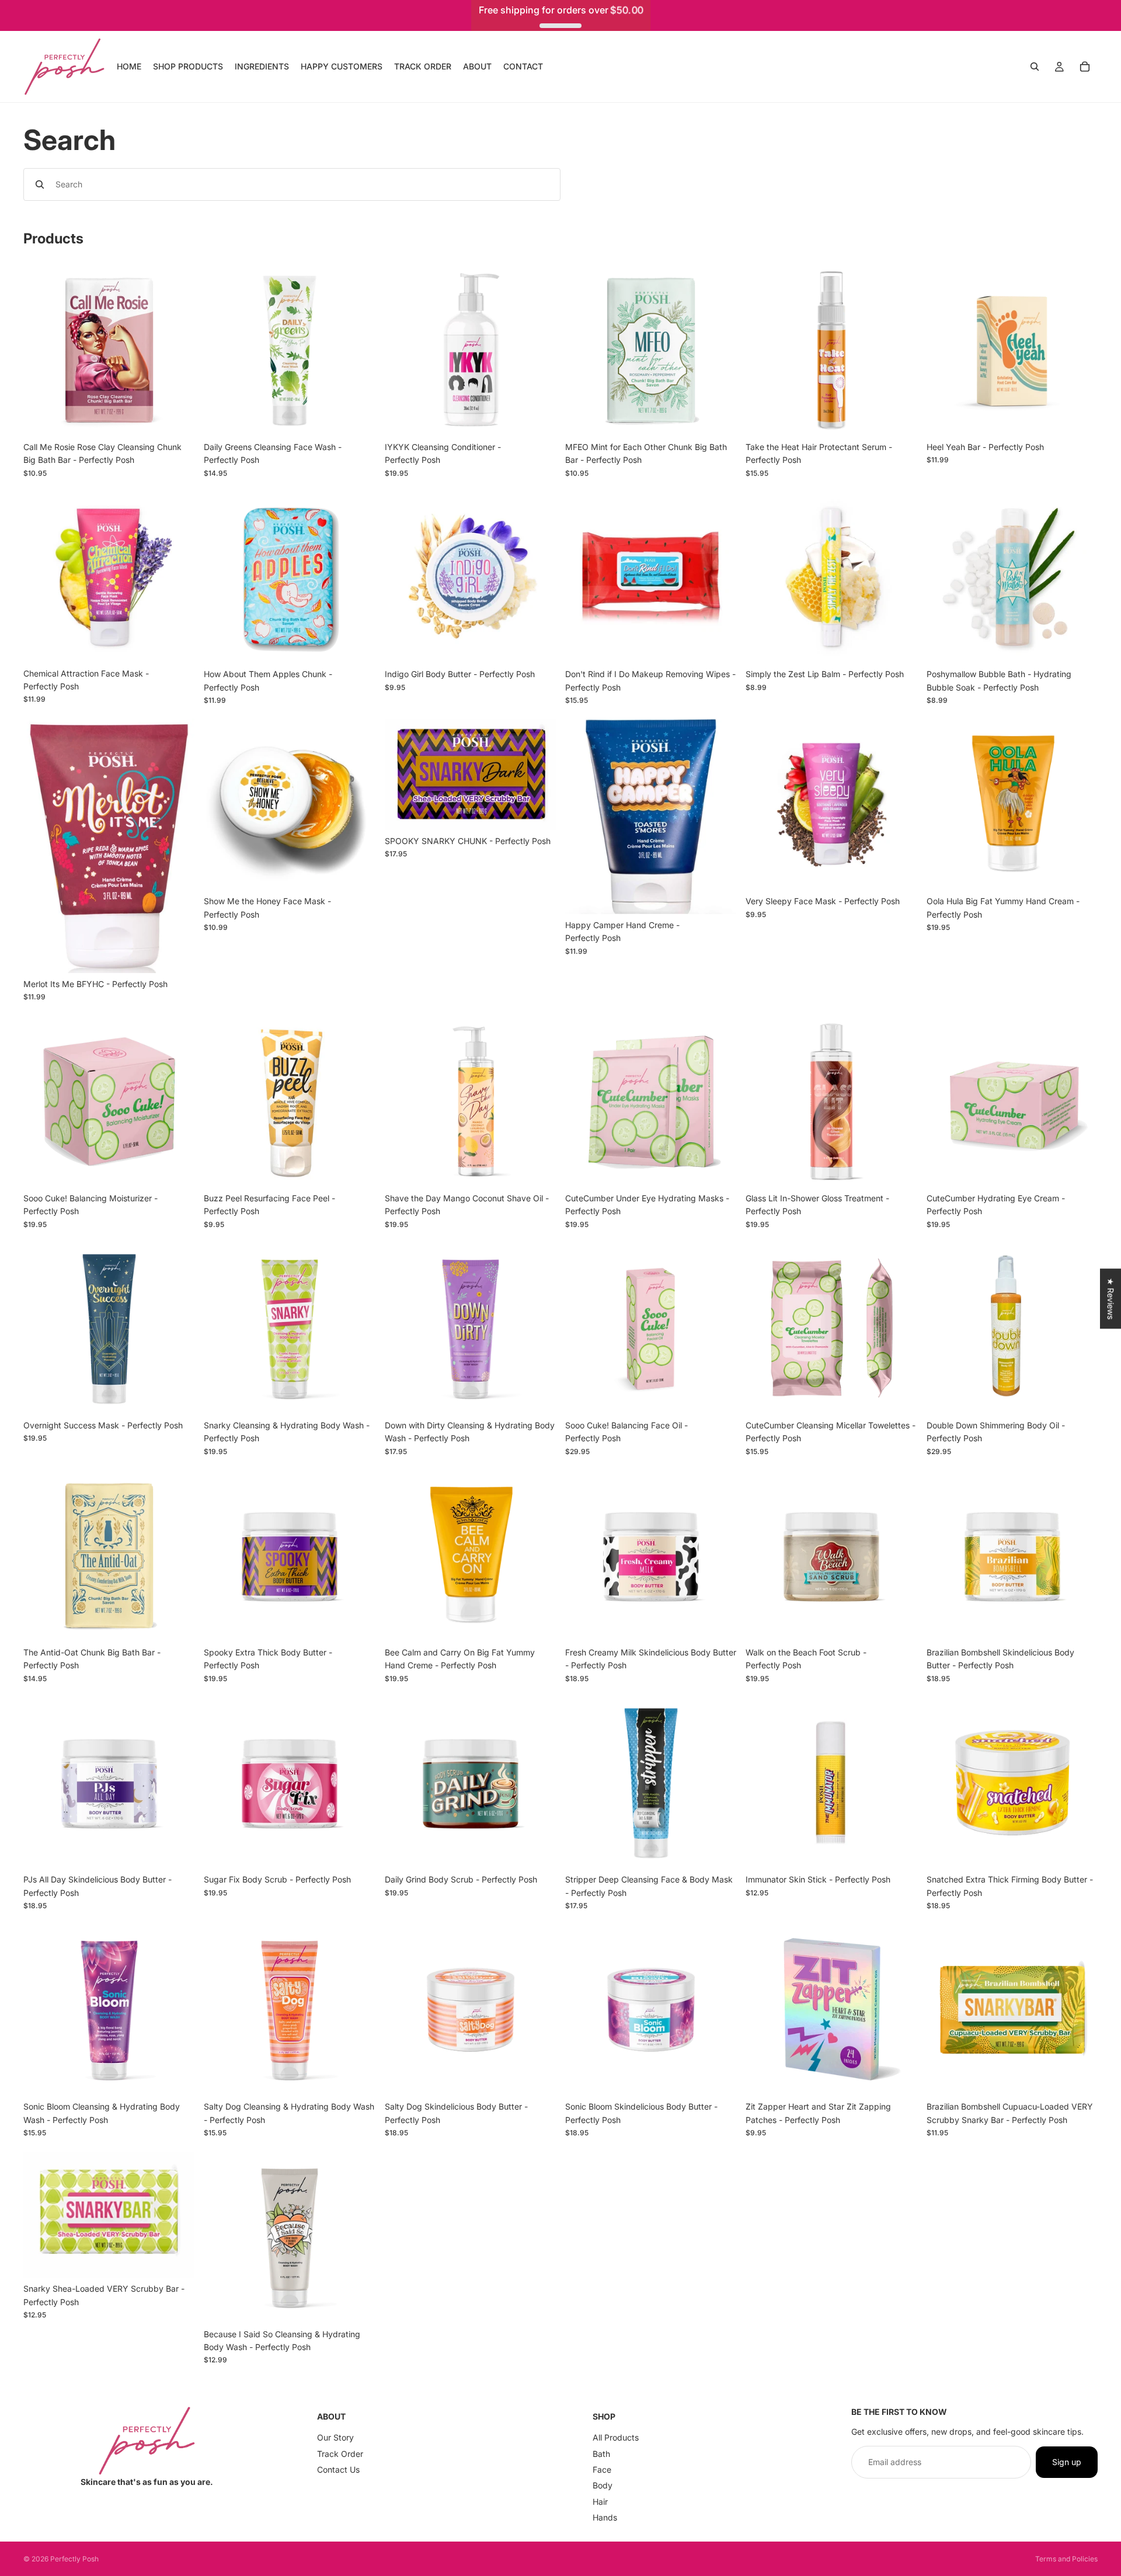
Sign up (1067, 2462)
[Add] (177, 418)
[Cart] (1085, 67)
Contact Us (338, 2469)
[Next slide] (177, 846)
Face (602, 2469)
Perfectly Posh (74, 2559)
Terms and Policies (1066, 2559)
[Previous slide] (41, 846)
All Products (616, 2437)
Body (603, 2485)
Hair (600, 2502)
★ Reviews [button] (1111, 1299)
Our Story (335, 2437)
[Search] (1035, 67)
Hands (605, 2517)
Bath (601, 2453)
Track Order (340, 2453)
